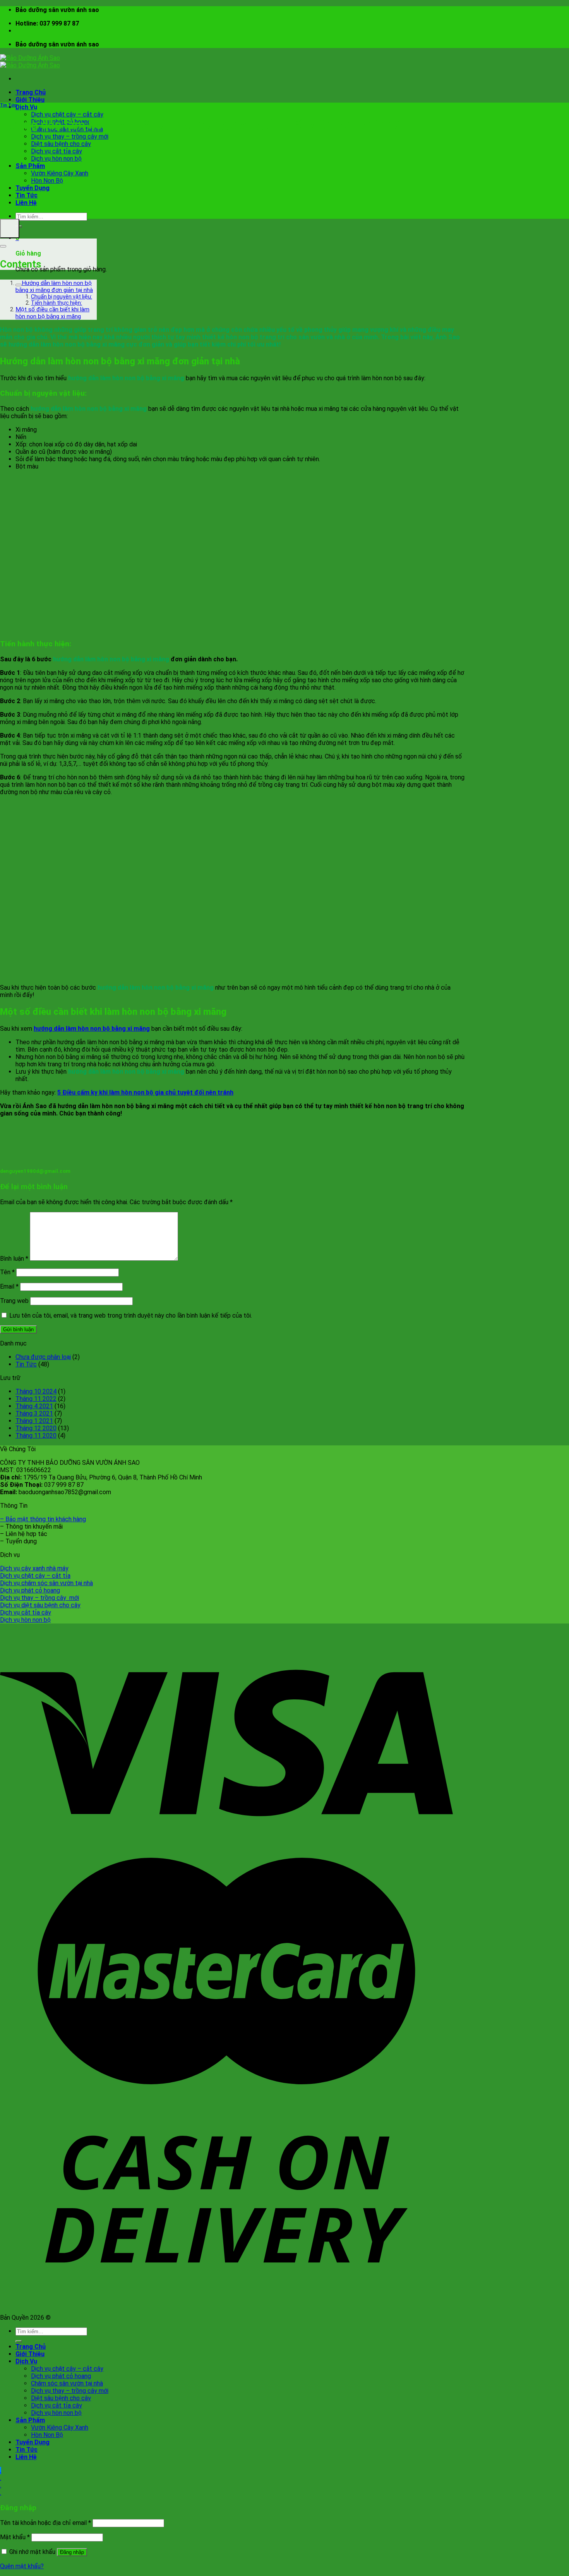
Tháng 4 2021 (34, 1406)
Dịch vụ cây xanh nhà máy (34, 1568)
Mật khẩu (15, 2537)
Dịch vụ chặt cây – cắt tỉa (35, 1576)
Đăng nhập (72, 2552)
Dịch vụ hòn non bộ (56, 159)
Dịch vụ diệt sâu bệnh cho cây (40, 1605)
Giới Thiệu (30, 100)
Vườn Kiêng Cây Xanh (60, 173)
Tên (7, 1272)
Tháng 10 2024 (36, 1391)
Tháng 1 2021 (34, 1421)
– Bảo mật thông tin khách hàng (43, 1519)
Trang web (14, 1301)
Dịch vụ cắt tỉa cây (57, 151)
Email (9, 1286)
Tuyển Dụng (33, 188)
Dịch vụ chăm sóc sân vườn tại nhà (46, 1583)
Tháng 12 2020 (36, 1428)
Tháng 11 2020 (36, 1436)
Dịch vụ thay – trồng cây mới (70, 136)
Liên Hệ (26, 203)
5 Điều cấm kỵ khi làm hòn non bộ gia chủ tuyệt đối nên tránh (145, 1092)
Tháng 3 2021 (34, 1413)
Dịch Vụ (26, 107)
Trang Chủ (31, 92)
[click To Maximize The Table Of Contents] (10, 228)
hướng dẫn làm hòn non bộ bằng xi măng (92, 1029)
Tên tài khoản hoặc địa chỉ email (45, 2523)
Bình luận (14, 1259)
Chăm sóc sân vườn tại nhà (67, 2383)
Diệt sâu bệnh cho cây (61, 144)
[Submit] (19, 2341)
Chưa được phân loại (43, 1357)
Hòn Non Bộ (47, 181)
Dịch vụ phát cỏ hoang (30, 1590)
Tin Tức (27, 195)
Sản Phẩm (30, 166)
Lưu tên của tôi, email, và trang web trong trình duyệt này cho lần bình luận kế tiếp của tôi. (131, 1315)
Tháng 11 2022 (36, 1399)
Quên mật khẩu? (22, 2566)
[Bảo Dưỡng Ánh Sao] (30, 62)
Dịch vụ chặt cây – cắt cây (67, 114)
